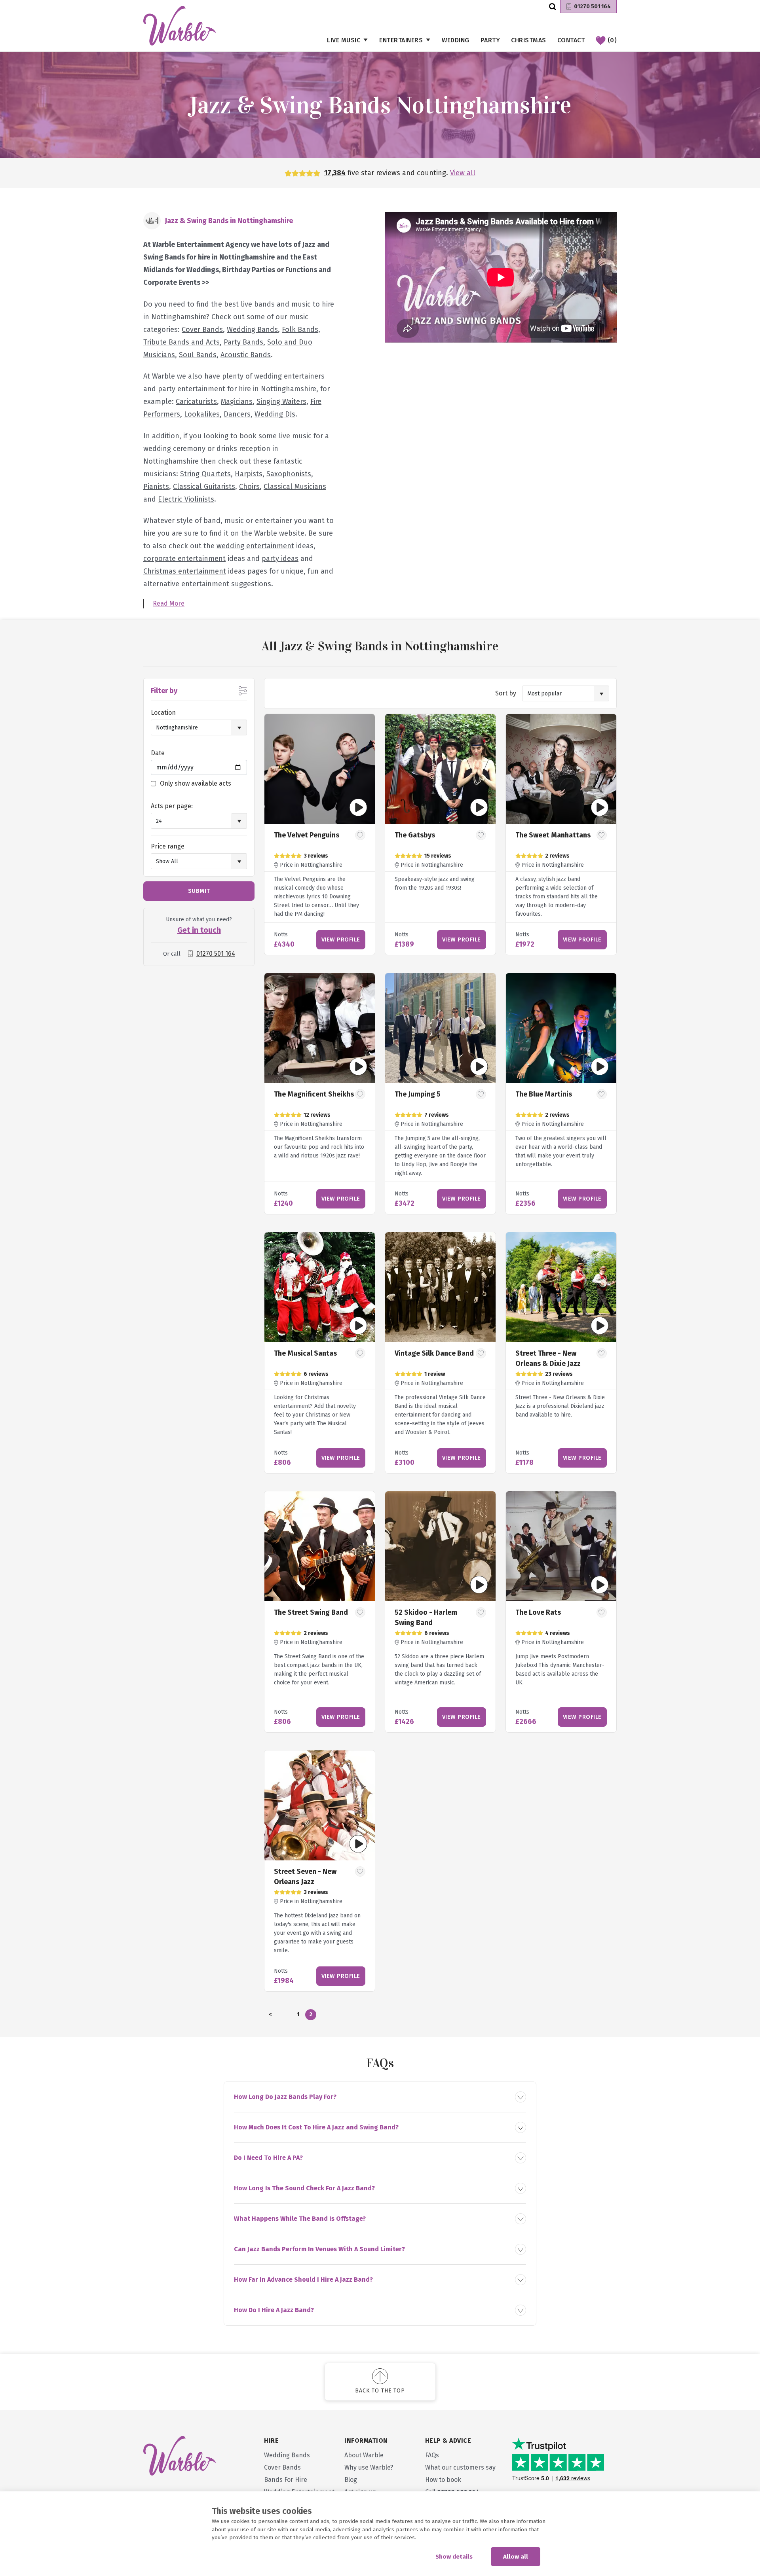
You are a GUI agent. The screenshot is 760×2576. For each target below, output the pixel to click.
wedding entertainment (255, 546)
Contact (571, 40)
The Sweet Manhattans (553, 835)
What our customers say (460, 2467)
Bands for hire (187, 257)
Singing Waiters (281, 402)
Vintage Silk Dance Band (434, 1353)
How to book (443, 2480)
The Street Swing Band (311, 1612)
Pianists (156, 487)
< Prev (270, 2016)
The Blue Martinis (544, 1094)
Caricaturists (196, 402)
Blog (351, 2480)
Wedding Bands (252, 330)
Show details (454, 2557)
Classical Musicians (295, 487)
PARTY (490, 40)
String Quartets (205, 474)
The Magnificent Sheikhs (314, 1094)
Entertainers (401, 40)
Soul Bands (198, 355)
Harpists (249, 474)
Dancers (237, 414)
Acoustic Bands (246, 355)
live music (295, 436)
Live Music (344, 40)
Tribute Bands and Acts (181, 342)
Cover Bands (202, 330)
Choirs (249, 487)
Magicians (237, 402)
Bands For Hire (286, 2480)
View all (463, 173)
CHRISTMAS (529, 40)
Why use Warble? (369, 2467)
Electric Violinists (186, 499)
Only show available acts (196, 783)
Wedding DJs (275, 414)
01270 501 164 (592, 7)
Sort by (506, 693)
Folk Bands (300, 330)
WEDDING (456, 40)
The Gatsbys (415, 835)
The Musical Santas (305, 1353)
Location (163, 713)
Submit (199, 891)
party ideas (280, 559)
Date (158, 753)
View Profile (341, 939)
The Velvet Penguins (307, 835)
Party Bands (243, 342)
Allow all (516, 2557)
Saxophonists (289, 474)
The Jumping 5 (418, 1094)
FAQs (432, 2455)
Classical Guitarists (204, 487)
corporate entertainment (184, 559)
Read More (169, 603)
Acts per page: (172, 806)
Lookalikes (202, 414)
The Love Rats (538, 1612)
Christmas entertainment (185, 571)
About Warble (364, 2455)
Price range (168, 846)
